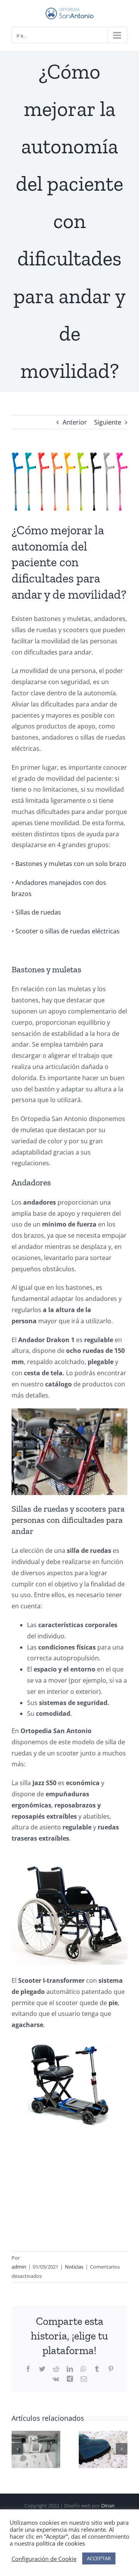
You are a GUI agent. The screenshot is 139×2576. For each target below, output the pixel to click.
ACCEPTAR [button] (99, 2558)
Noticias (74, 2267)
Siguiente (108, 422)
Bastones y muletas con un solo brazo (71, 864)
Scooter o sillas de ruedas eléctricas (68, 931)
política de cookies (60, 2543)
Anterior (75, 422)
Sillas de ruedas (38, 912)
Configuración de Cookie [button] (44, 2559)
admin (19, 2267)
